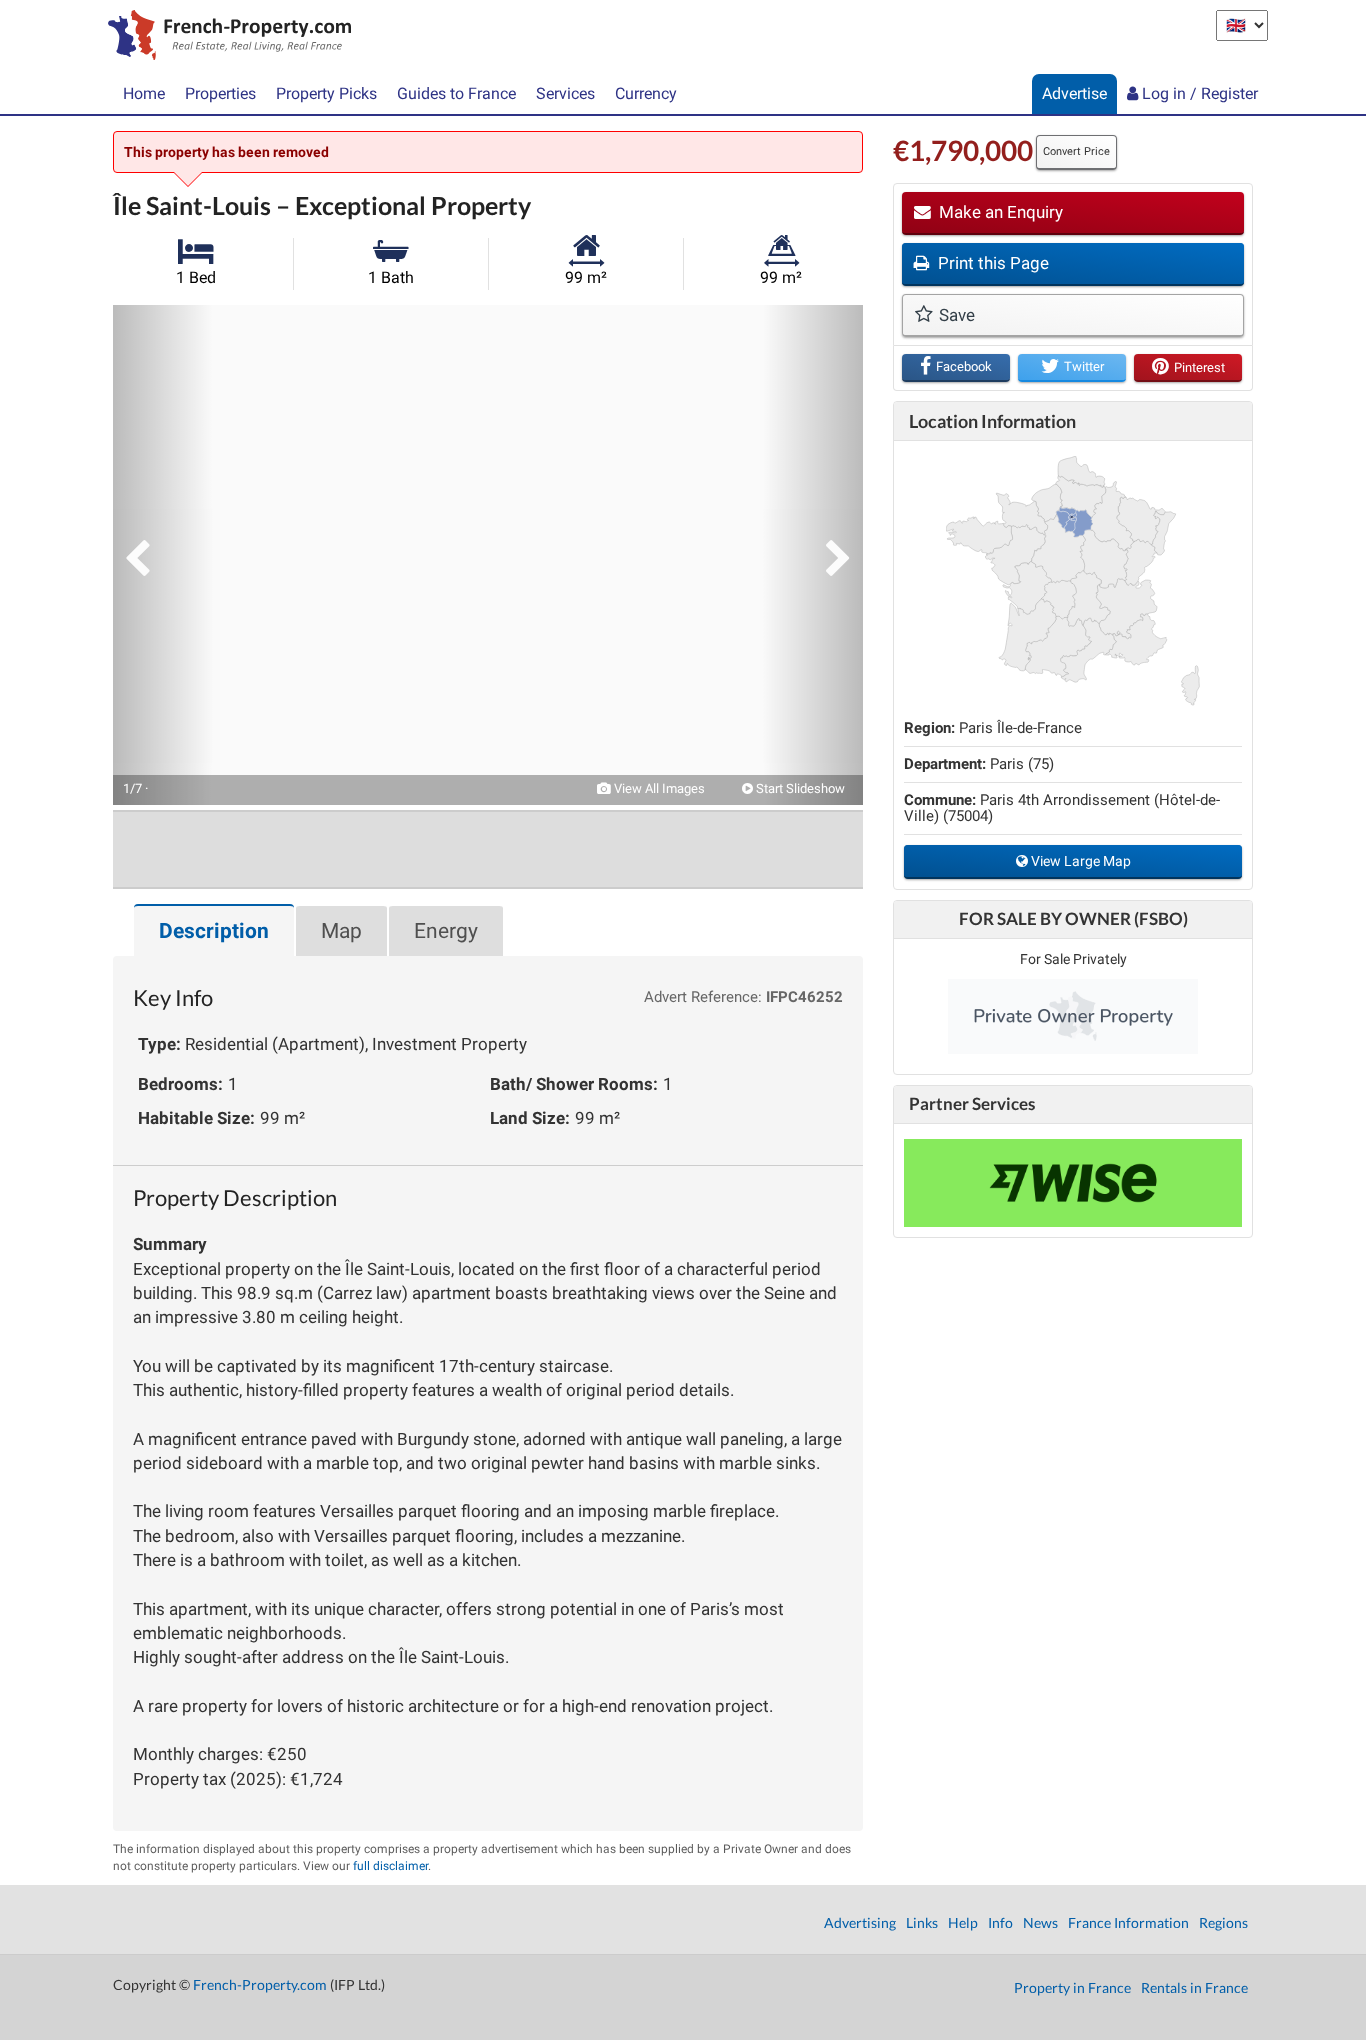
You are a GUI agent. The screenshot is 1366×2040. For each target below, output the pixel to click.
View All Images (658, 788)
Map (341, 931)
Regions (1223, 1922)
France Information (1128, 1922)
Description (214, 931)
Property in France (1072, 1987)
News (1040, 1922)
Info (1000, 1922)
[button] (163, 555)
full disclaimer (390, 1866)
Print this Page (991, 263)
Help (963, 1922)
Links (922, 1922)
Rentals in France (1194, 1987)
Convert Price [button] (1076, 151)
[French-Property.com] (224, 37)
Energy (446, 931)
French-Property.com (260, 1984)
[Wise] (1073, 1183)
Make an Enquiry (999, 212)
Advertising (860, 1922)
